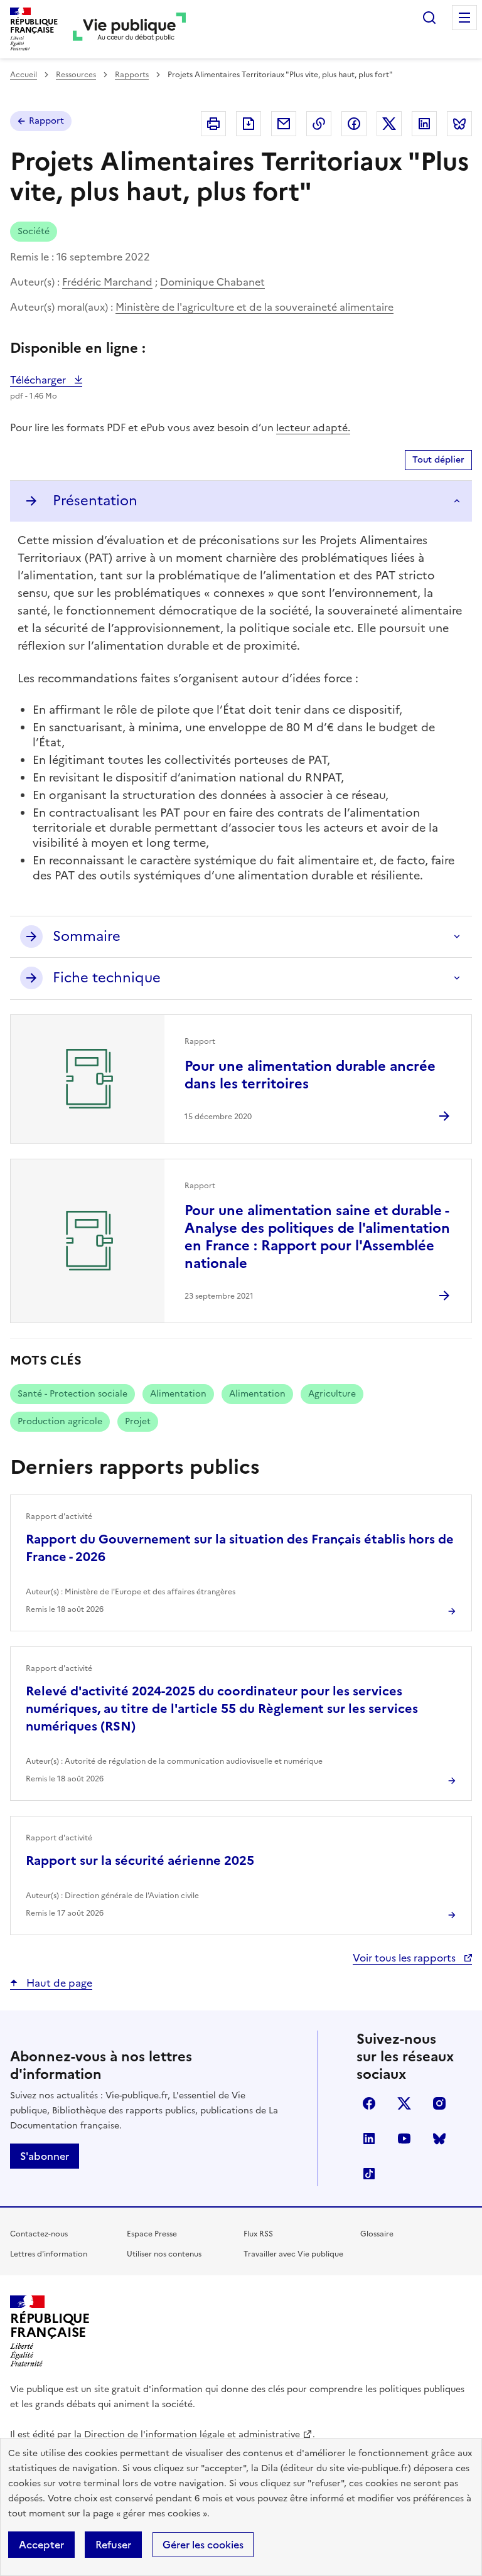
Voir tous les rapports (405, 1958)
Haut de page (58, 1983)
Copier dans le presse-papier (319, 124)
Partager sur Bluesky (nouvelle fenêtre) (459, 124)
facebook (369, 2103)
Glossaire (377, 2234)
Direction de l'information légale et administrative (192, 2434)
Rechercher (429, 18)
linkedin (369, 2139)
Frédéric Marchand (107, 282)
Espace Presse (152, 2234)
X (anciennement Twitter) (404, 2103)
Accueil (24, 75)
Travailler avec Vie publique (293, 2254)
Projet (138, 1421)
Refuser (113, 2545)
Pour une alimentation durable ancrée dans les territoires (310, 1075)
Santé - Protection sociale (72, 1394)
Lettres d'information (49, 2254)
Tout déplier (438, 460)
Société (34, 231)
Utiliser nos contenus (164, 2254)
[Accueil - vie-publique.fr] (129, 29)
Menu (464, 18)
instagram (439, 2103)
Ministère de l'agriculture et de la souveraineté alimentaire (254, 307)
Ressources (76, 75)
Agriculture (332, 1394)
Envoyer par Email (284, 124)
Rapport (46, 121)
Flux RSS (258, 2234)
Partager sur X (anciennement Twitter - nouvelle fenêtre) (389, 124)
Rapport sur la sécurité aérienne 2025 (140, 1860)
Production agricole (60, 1421)
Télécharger (46, 380)
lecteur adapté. (313, 427)
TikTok (369, 2174)
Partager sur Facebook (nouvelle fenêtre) (354, 124)
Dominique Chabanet (212, 282)
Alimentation (178, 1394)
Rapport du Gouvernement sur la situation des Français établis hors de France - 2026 (240, 1548)
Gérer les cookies (203, 2545)
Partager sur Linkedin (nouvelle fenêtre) (424, 124)
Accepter (41, 2545)
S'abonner (45, 2156)
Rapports (132, 75)
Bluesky (439, 2139)
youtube (404, 2139)
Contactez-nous (39, 2234)
